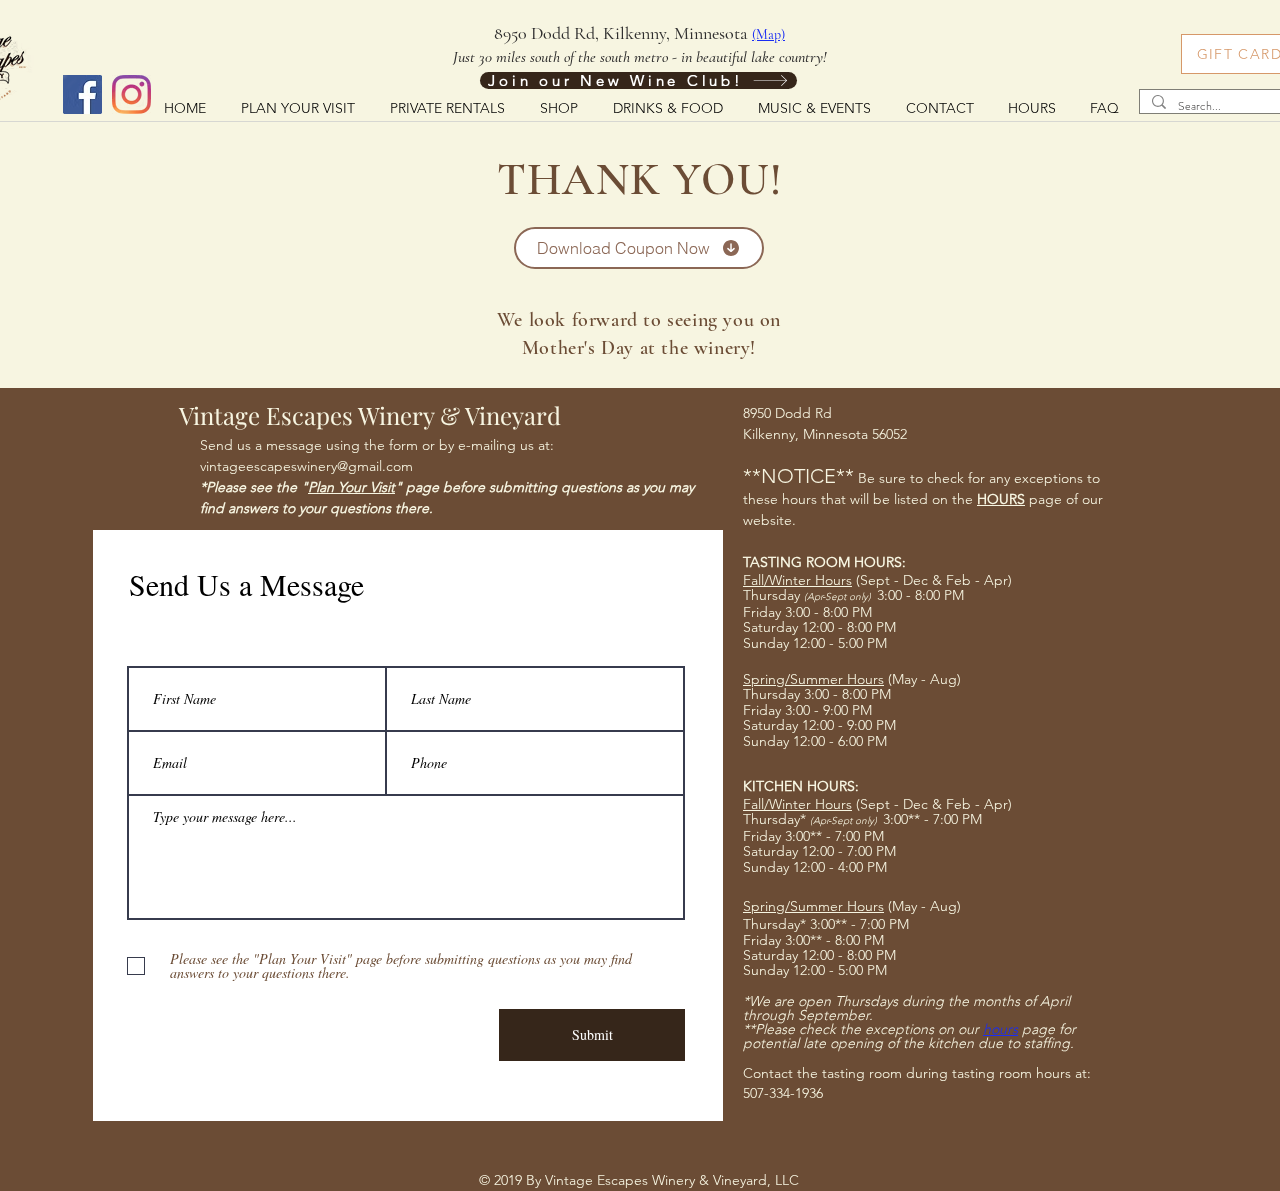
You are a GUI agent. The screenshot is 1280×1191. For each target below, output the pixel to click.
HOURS (1001, 499)
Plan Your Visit (351, 487)
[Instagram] (131, 94)
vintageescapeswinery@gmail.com (306, 466)
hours (1000, 1029)
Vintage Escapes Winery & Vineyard (370, 415)
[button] (667, 107)
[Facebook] (82, 94)
